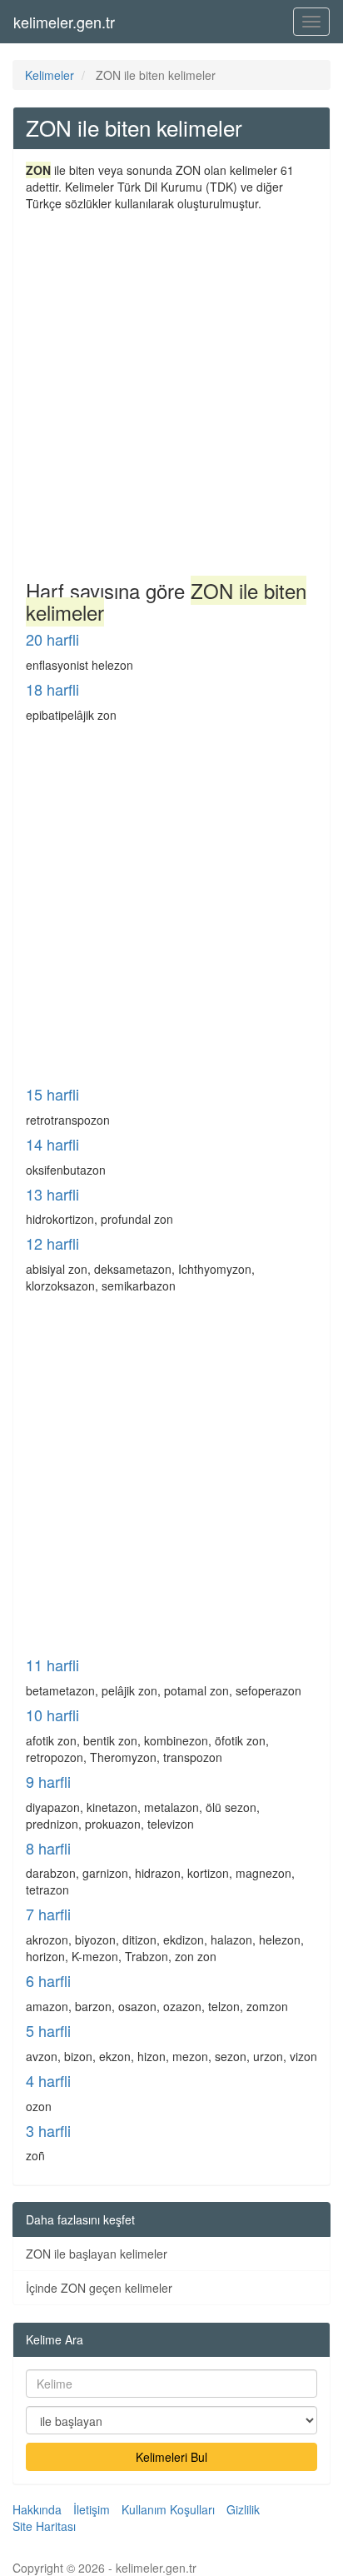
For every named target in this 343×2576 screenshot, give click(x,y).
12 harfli (52, 1243)
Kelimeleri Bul (171, 2457)
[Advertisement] (171, 392)
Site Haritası (44, 2526)
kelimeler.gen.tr (64, 22)
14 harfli (52, 1144)
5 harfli (48, 2030)
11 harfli (52, 1665)
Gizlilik (243, 2509)
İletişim (92, 2509)
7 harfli (48, 1914)
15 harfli (52, 1094)
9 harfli (48, 1781)
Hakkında (37, 2509)
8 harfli (48, 1848)
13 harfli (52, 1194)
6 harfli (48, 1980)
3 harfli (48, 2130)
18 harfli (52, 689)
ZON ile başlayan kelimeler (97, 2254)
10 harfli (52, 1715)
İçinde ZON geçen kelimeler (99, 2288)
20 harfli (52, 639)
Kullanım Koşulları (168, 2509)
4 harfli (48, 2080)
